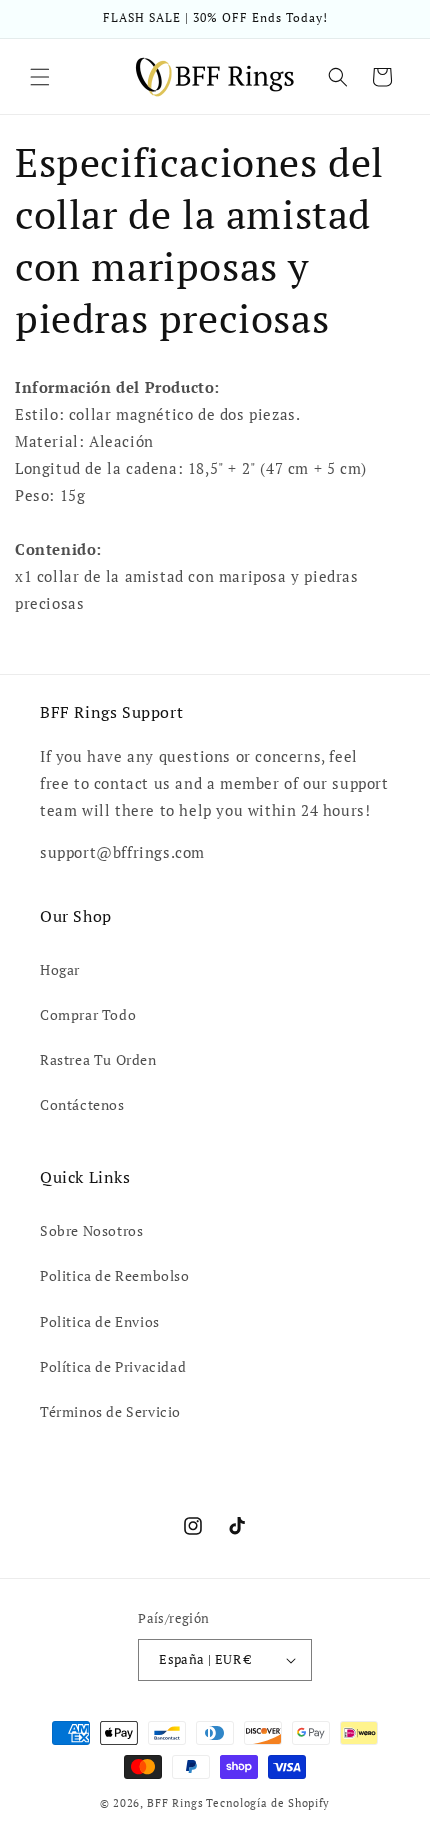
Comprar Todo (88, 1014)
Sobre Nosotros (91, 1230)
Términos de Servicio (110, 1411)
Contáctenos (82, 1104)
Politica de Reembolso (115, 1275)
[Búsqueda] (338, 77)
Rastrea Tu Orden (98, 1059)
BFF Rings (175, 1803)
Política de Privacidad (113, 1366)
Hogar (60, 969)
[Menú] (40, 77)
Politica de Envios (100, 1321)
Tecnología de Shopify (268, 1803)
